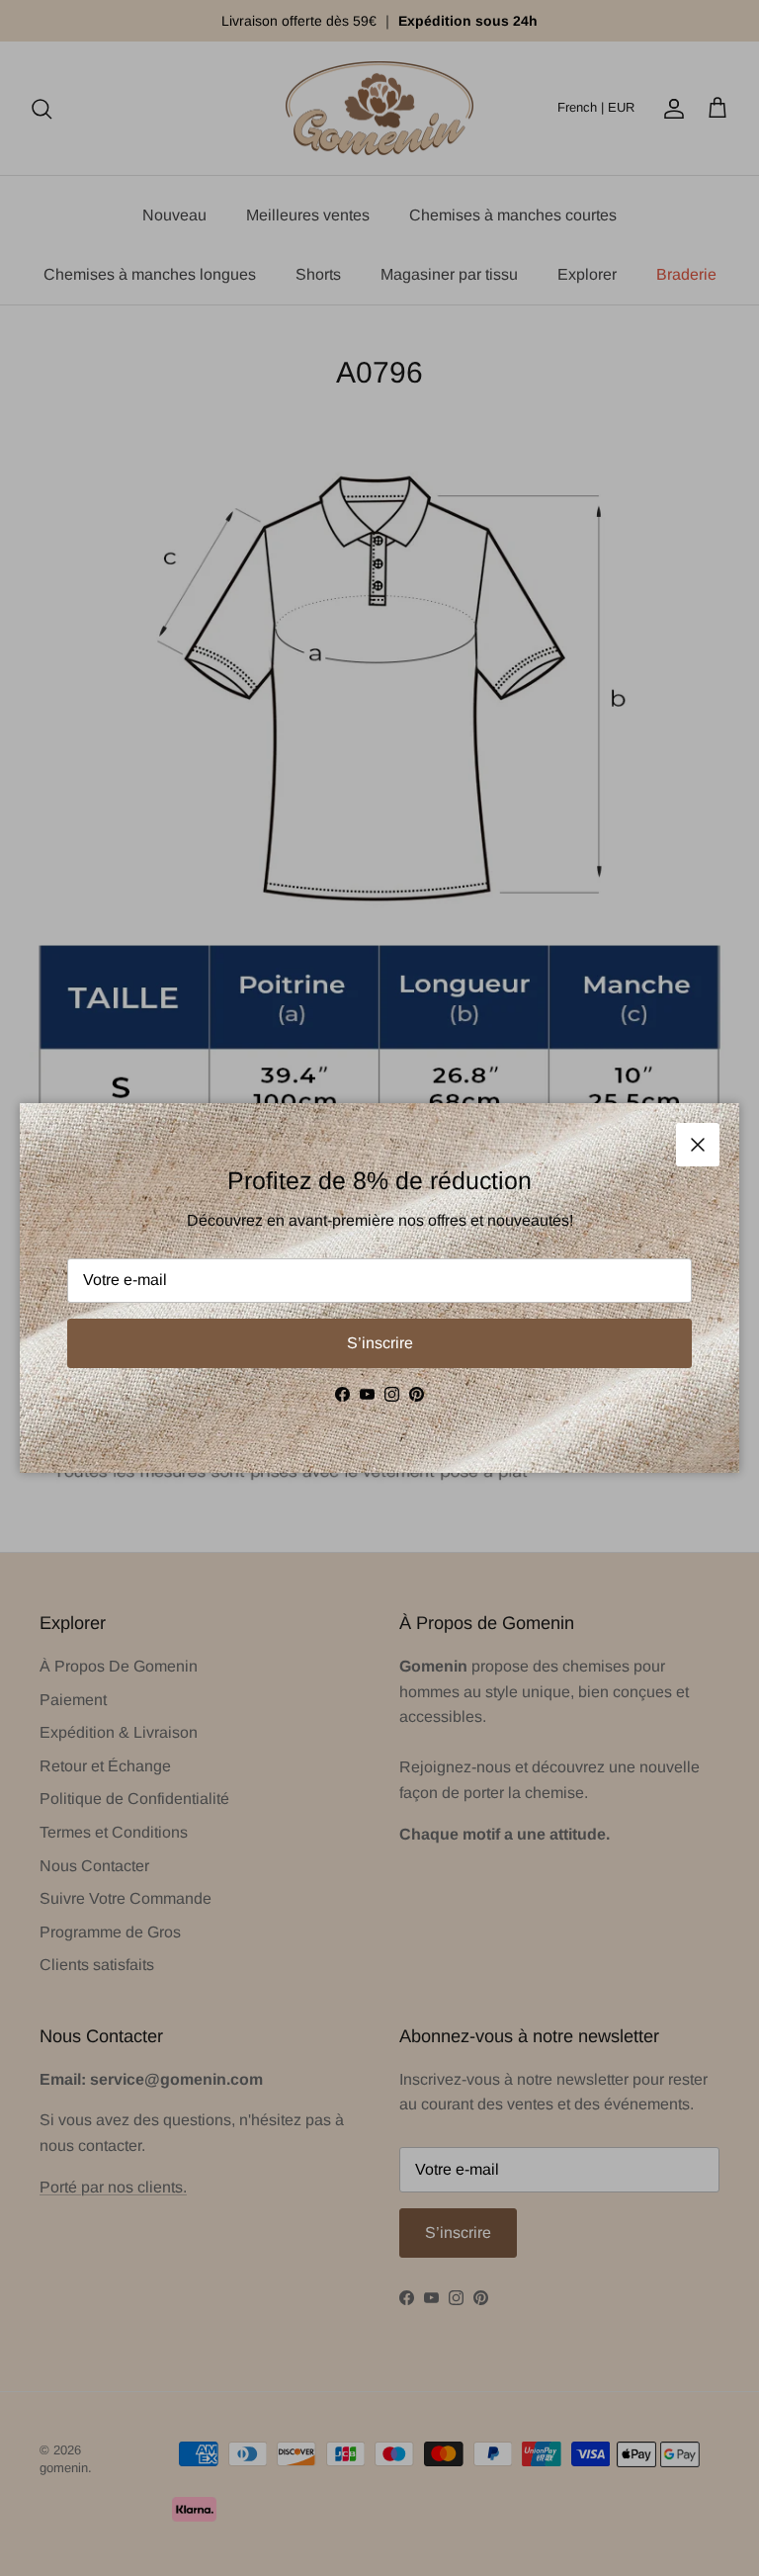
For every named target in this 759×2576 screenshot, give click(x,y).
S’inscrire (380, 1343)
